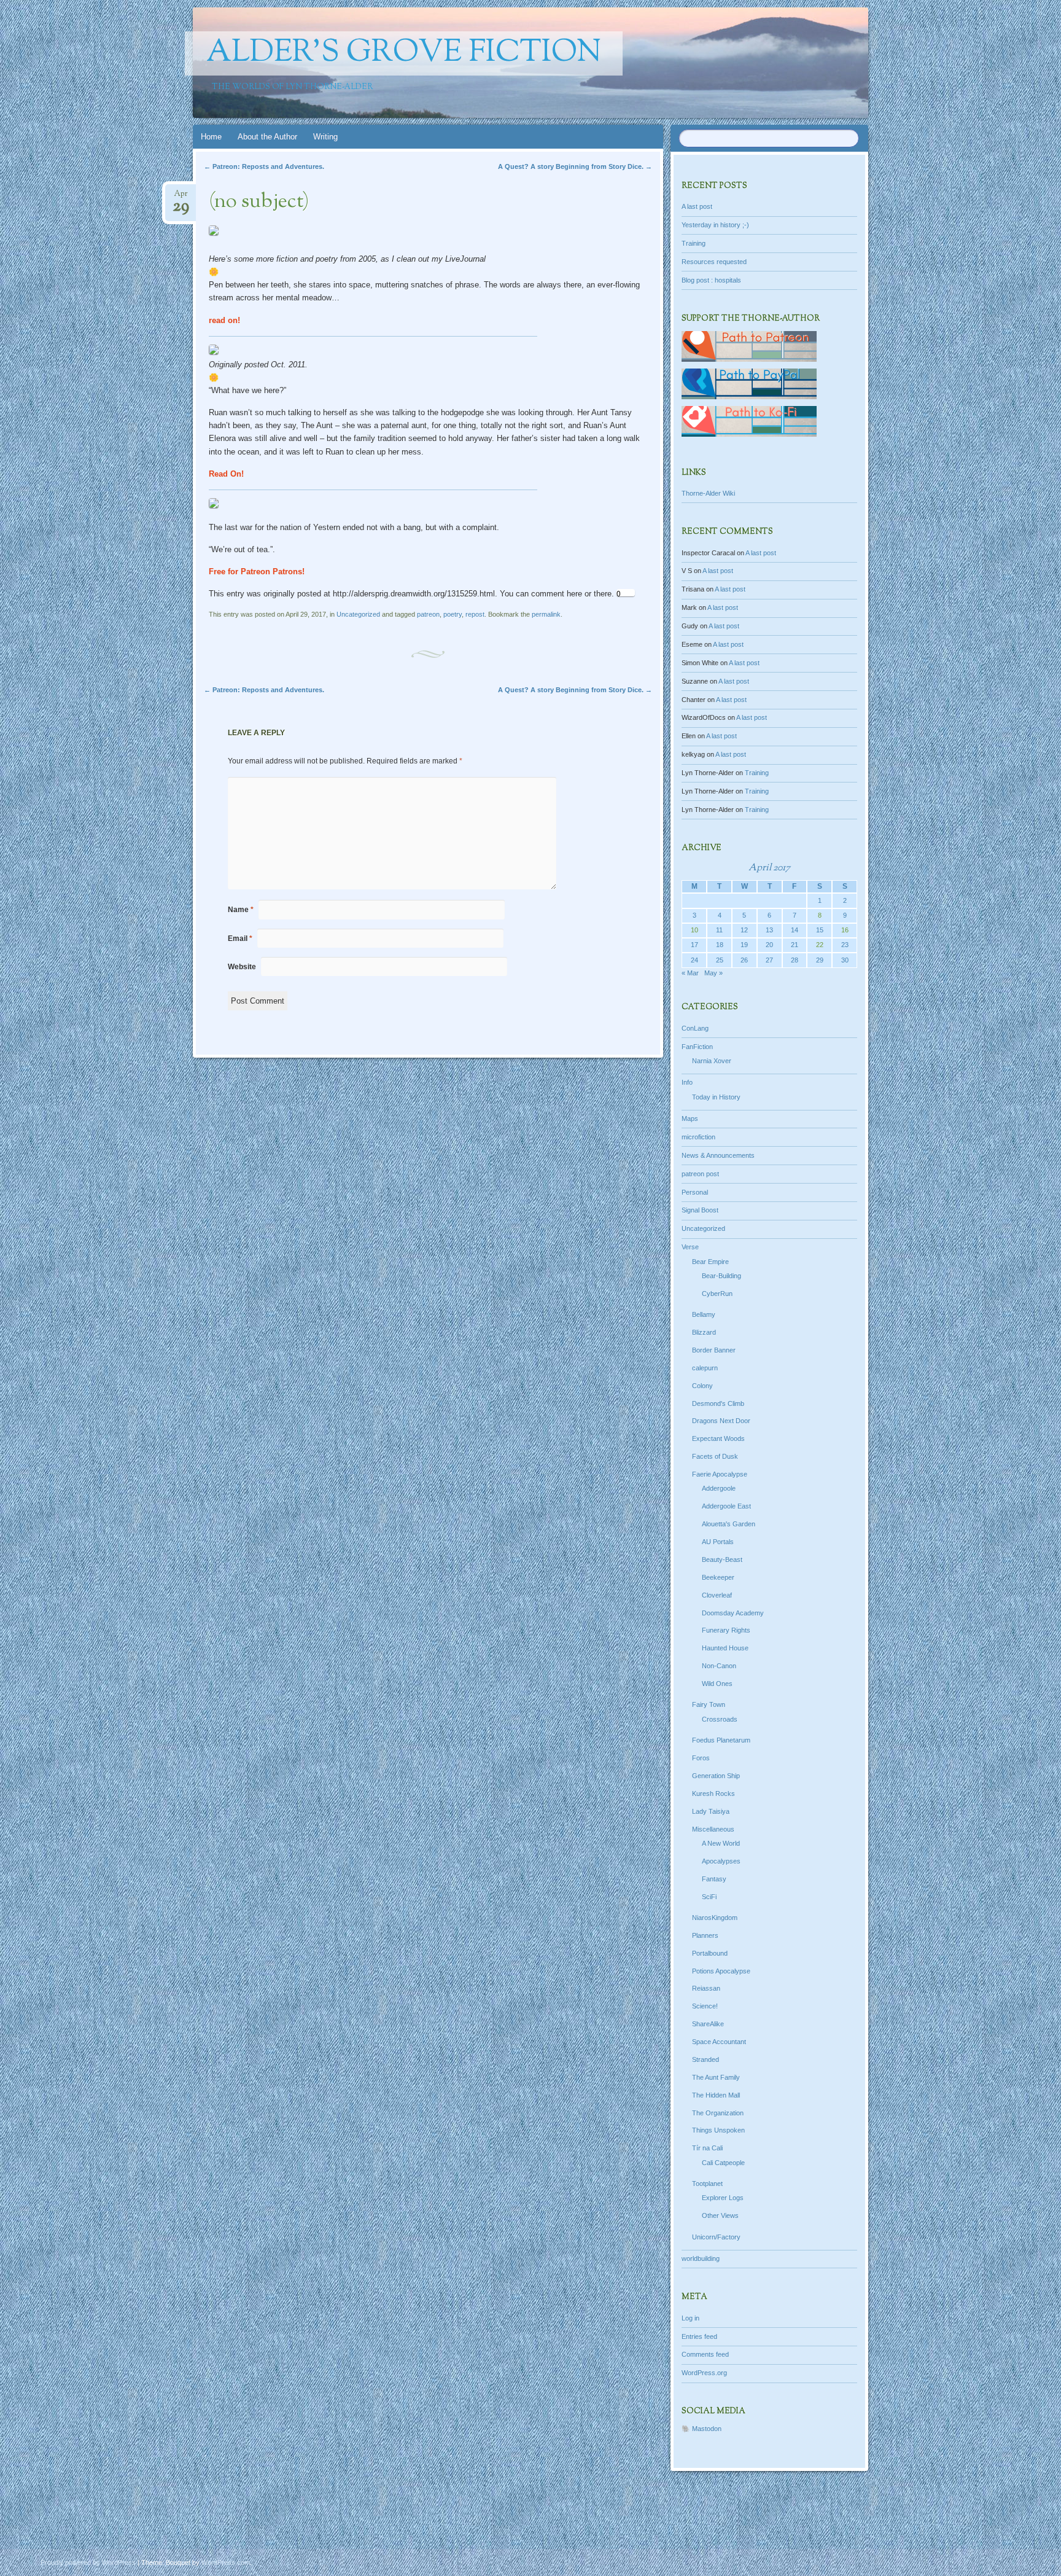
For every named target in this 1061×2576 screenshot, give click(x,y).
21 (795, 945)
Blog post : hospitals (711, 280)
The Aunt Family (716, 2077)
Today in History (716, 1097)
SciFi (709, 1897)
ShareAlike (708, 2024)
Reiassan (706, 1988)
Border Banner (714, 1350)
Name (241, 910)
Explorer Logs (723, 2198)
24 (694, 960)
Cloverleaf (717, 1595)
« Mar (690, 973)
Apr (181, 197)
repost (475, 614)
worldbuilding (701, 2258)
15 (820, 930)
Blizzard (704, 1332)
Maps (690, 1118)
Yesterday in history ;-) (715, 225)
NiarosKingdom (715, 1918)
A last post (697, 206)
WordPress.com (226, 2562)
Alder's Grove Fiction (404, 53)
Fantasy (714, 1879)
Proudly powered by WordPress (88, 2562)
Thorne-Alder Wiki (708, 493)
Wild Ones (717, 1684)
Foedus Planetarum (721, 1740)
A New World (721, 1843)
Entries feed (699, 2336)
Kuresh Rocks (713, 1793)
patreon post (700, 1174)
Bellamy (704, 1314)
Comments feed (705, 2354)
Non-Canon (719, 1666)
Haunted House (725, 1648)
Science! (705, 2006)
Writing (325, 137)
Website (242, 967)
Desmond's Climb (718, 1403)
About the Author (267, 137)
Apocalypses (721, 1861)
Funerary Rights (726, 1630)
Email (240, 939)
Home (211, 137)
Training (694, 243)
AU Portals (718, 1542)
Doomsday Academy (733, 1613)
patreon (428, 614)
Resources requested (714, 262)
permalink (546, 614)
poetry (453, 614)
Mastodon (707, 2429)
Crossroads (720, 1719)
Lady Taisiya (711, 1811)
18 (720, 945)
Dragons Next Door (721, 1421)
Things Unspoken (718, 2130)
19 (744, 945)
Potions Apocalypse (721, 1971)
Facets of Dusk (715, 1456)
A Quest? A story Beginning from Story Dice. (575, 166)
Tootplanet (707, 2184)
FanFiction (697, 1047)
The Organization (718, 2113)
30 (845, 960)
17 (694, 945)
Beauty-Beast (722, 1559)
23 (845, 945)
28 (795, 960)
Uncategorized (358, 614)
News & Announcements (718, 1155)
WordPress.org (704, 2373)
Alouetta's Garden (729, 1524)
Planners (705, 1935)
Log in (690, 2318)
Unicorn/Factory (716, 2237)
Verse (690, 1247)
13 (769, 930)
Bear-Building (721, 1276)
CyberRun (717, 1294)
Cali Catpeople (723, 2163)
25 (720, 960)
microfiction (698, 1137)
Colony (702, 1386)
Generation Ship (716, 1776)
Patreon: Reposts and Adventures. (264, 166)
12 (744, 930)
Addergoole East (726, 1506)
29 (820, 960)
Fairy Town (709, 1704)
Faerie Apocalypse (720, 1474)
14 (795, 930)
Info (687, 1082)
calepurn (705, 1368)
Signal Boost (700, 1210)
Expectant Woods (718, 1438)
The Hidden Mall (716, 2095)
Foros (701, 1758)
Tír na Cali (707, 2148)
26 (744, 960)
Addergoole (719, 1488)
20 (769, 945)
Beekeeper (718, 1577)
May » (713, 973)
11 (719, 930)
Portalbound (710, 1953)
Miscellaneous (713, 1829)
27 (769, 960)
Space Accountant (719, 2042)
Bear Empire (710, 1262)
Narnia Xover (712, 1061)
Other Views (720, 2215)
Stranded (705, 2059)
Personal (695, 1192)
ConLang (695, 1028)
